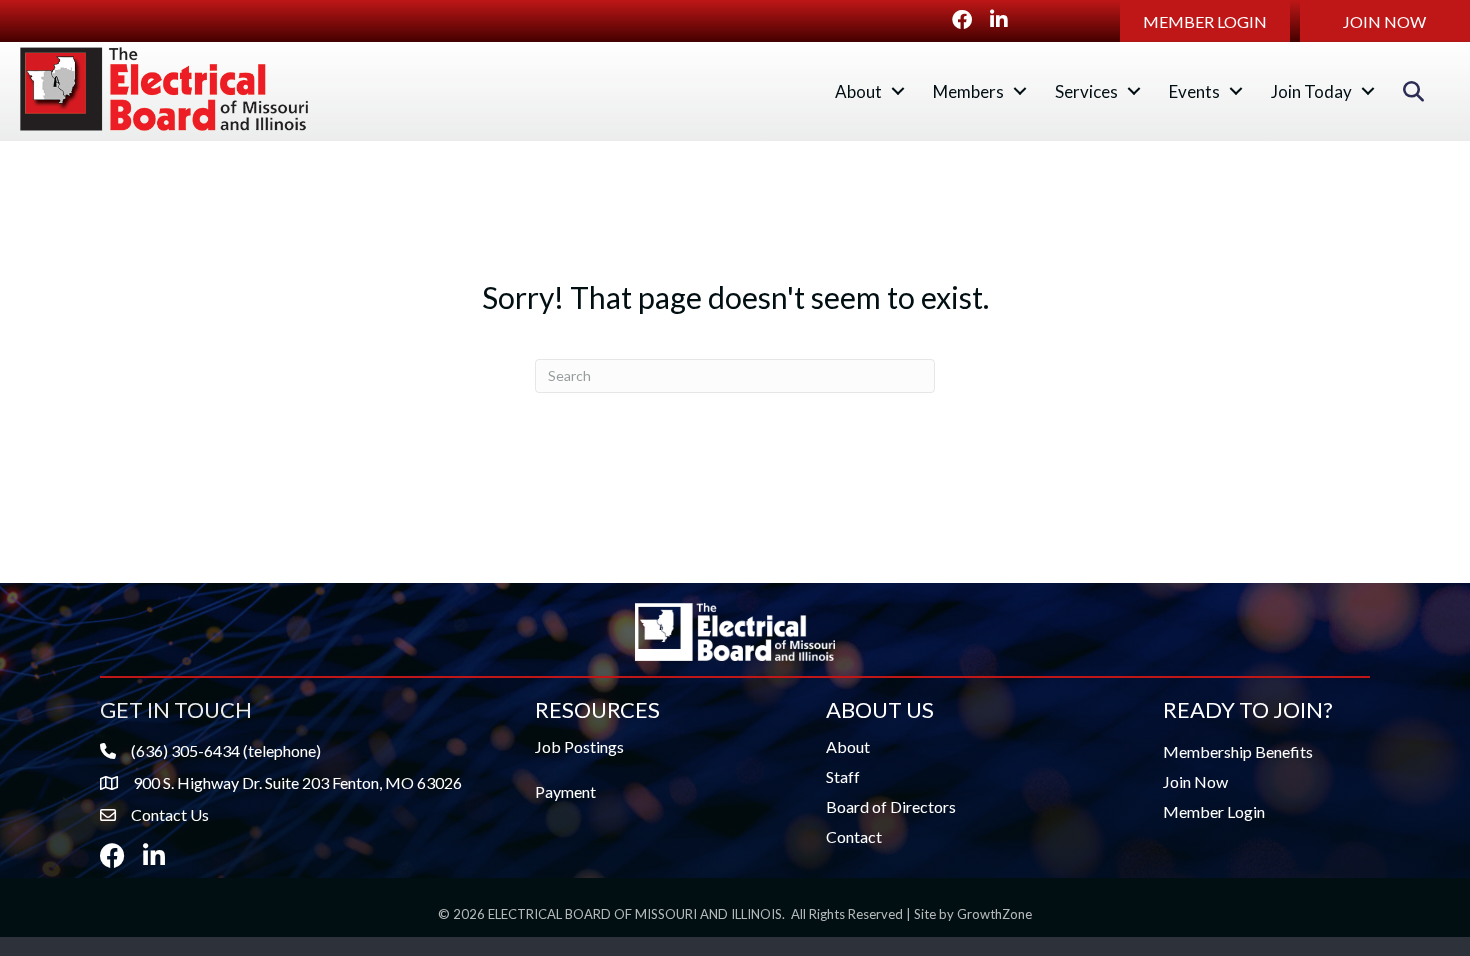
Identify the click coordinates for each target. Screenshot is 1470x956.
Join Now (1195, 781)
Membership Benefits (1238, 751)
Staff (843, 776)
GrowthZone (994, 914)
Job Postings (579, 746)
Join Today (1311, 91)
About (858, 91)
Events (1194, 91)
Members (968, 91)
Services (1086, 91)
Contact (854, 836)
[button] (1205, 21)
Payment (565, 791)
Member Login (1214, 811)
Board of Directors (891, 806)
